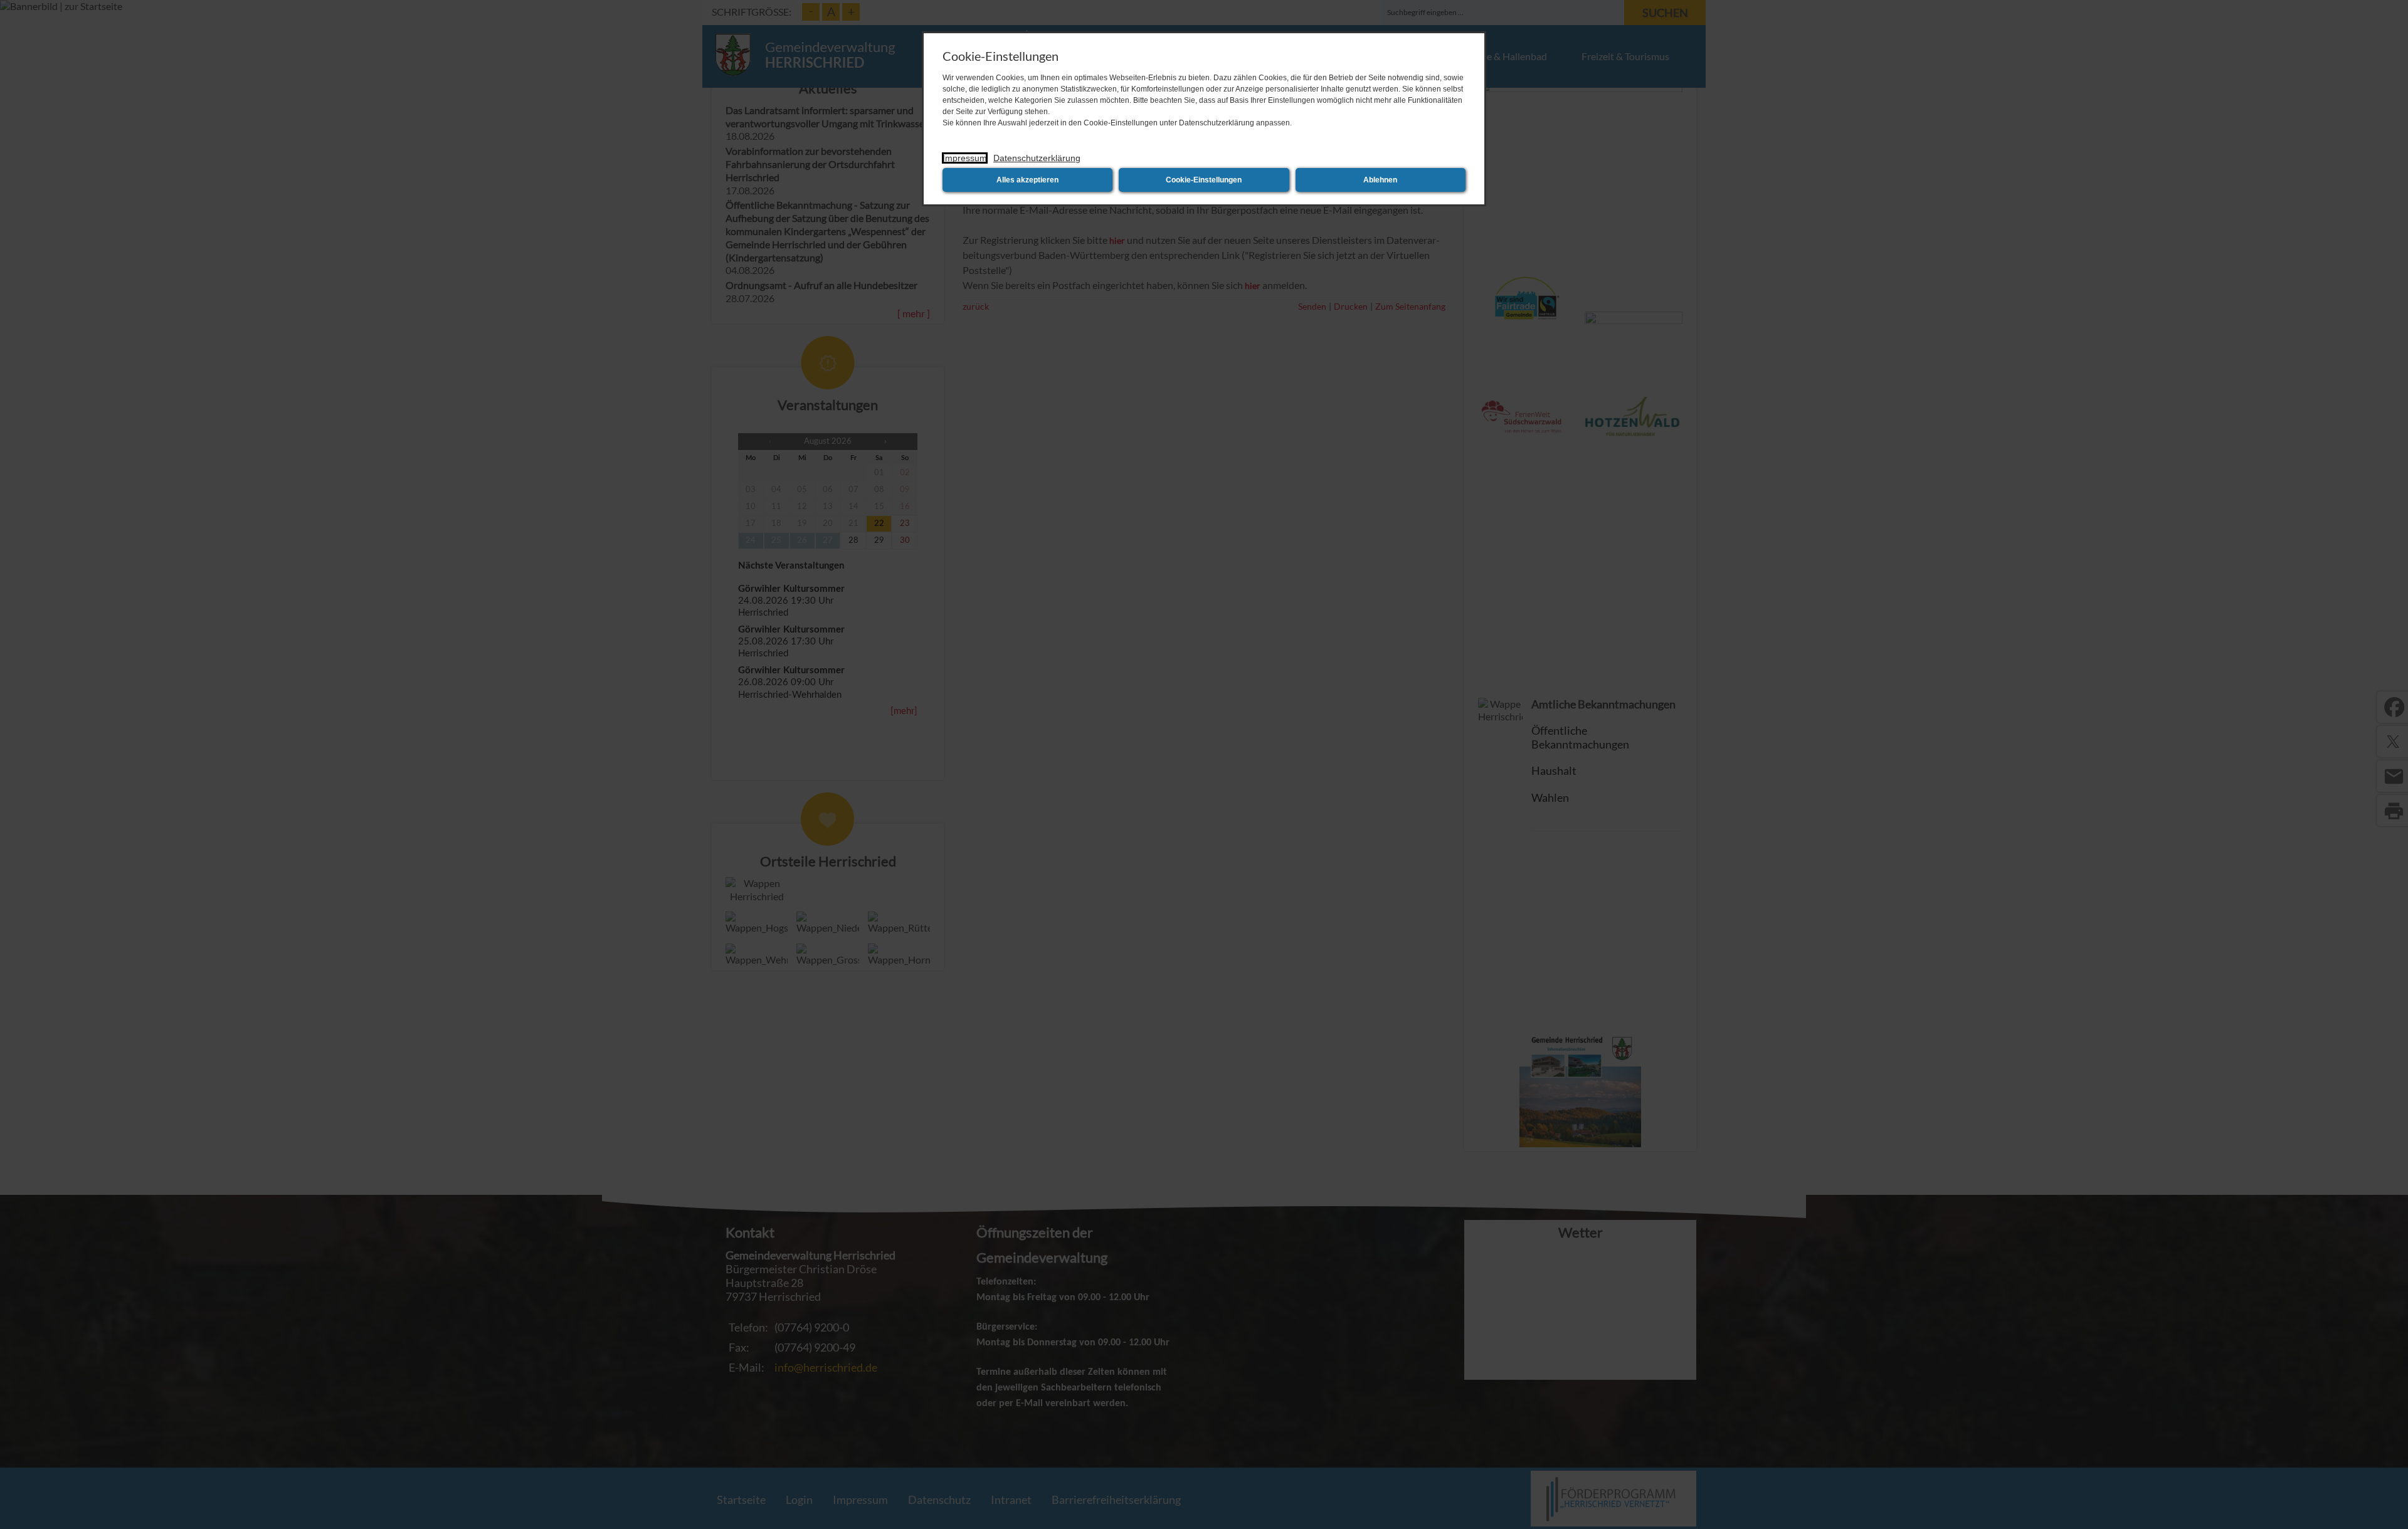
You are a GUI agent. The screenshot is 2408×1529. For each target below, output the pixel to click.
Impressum (965, 158)
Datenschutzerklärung (1037, 158)
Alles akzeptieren (1027, 180)
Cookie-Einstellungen (1204, 180)
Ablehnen (1380, 180)
